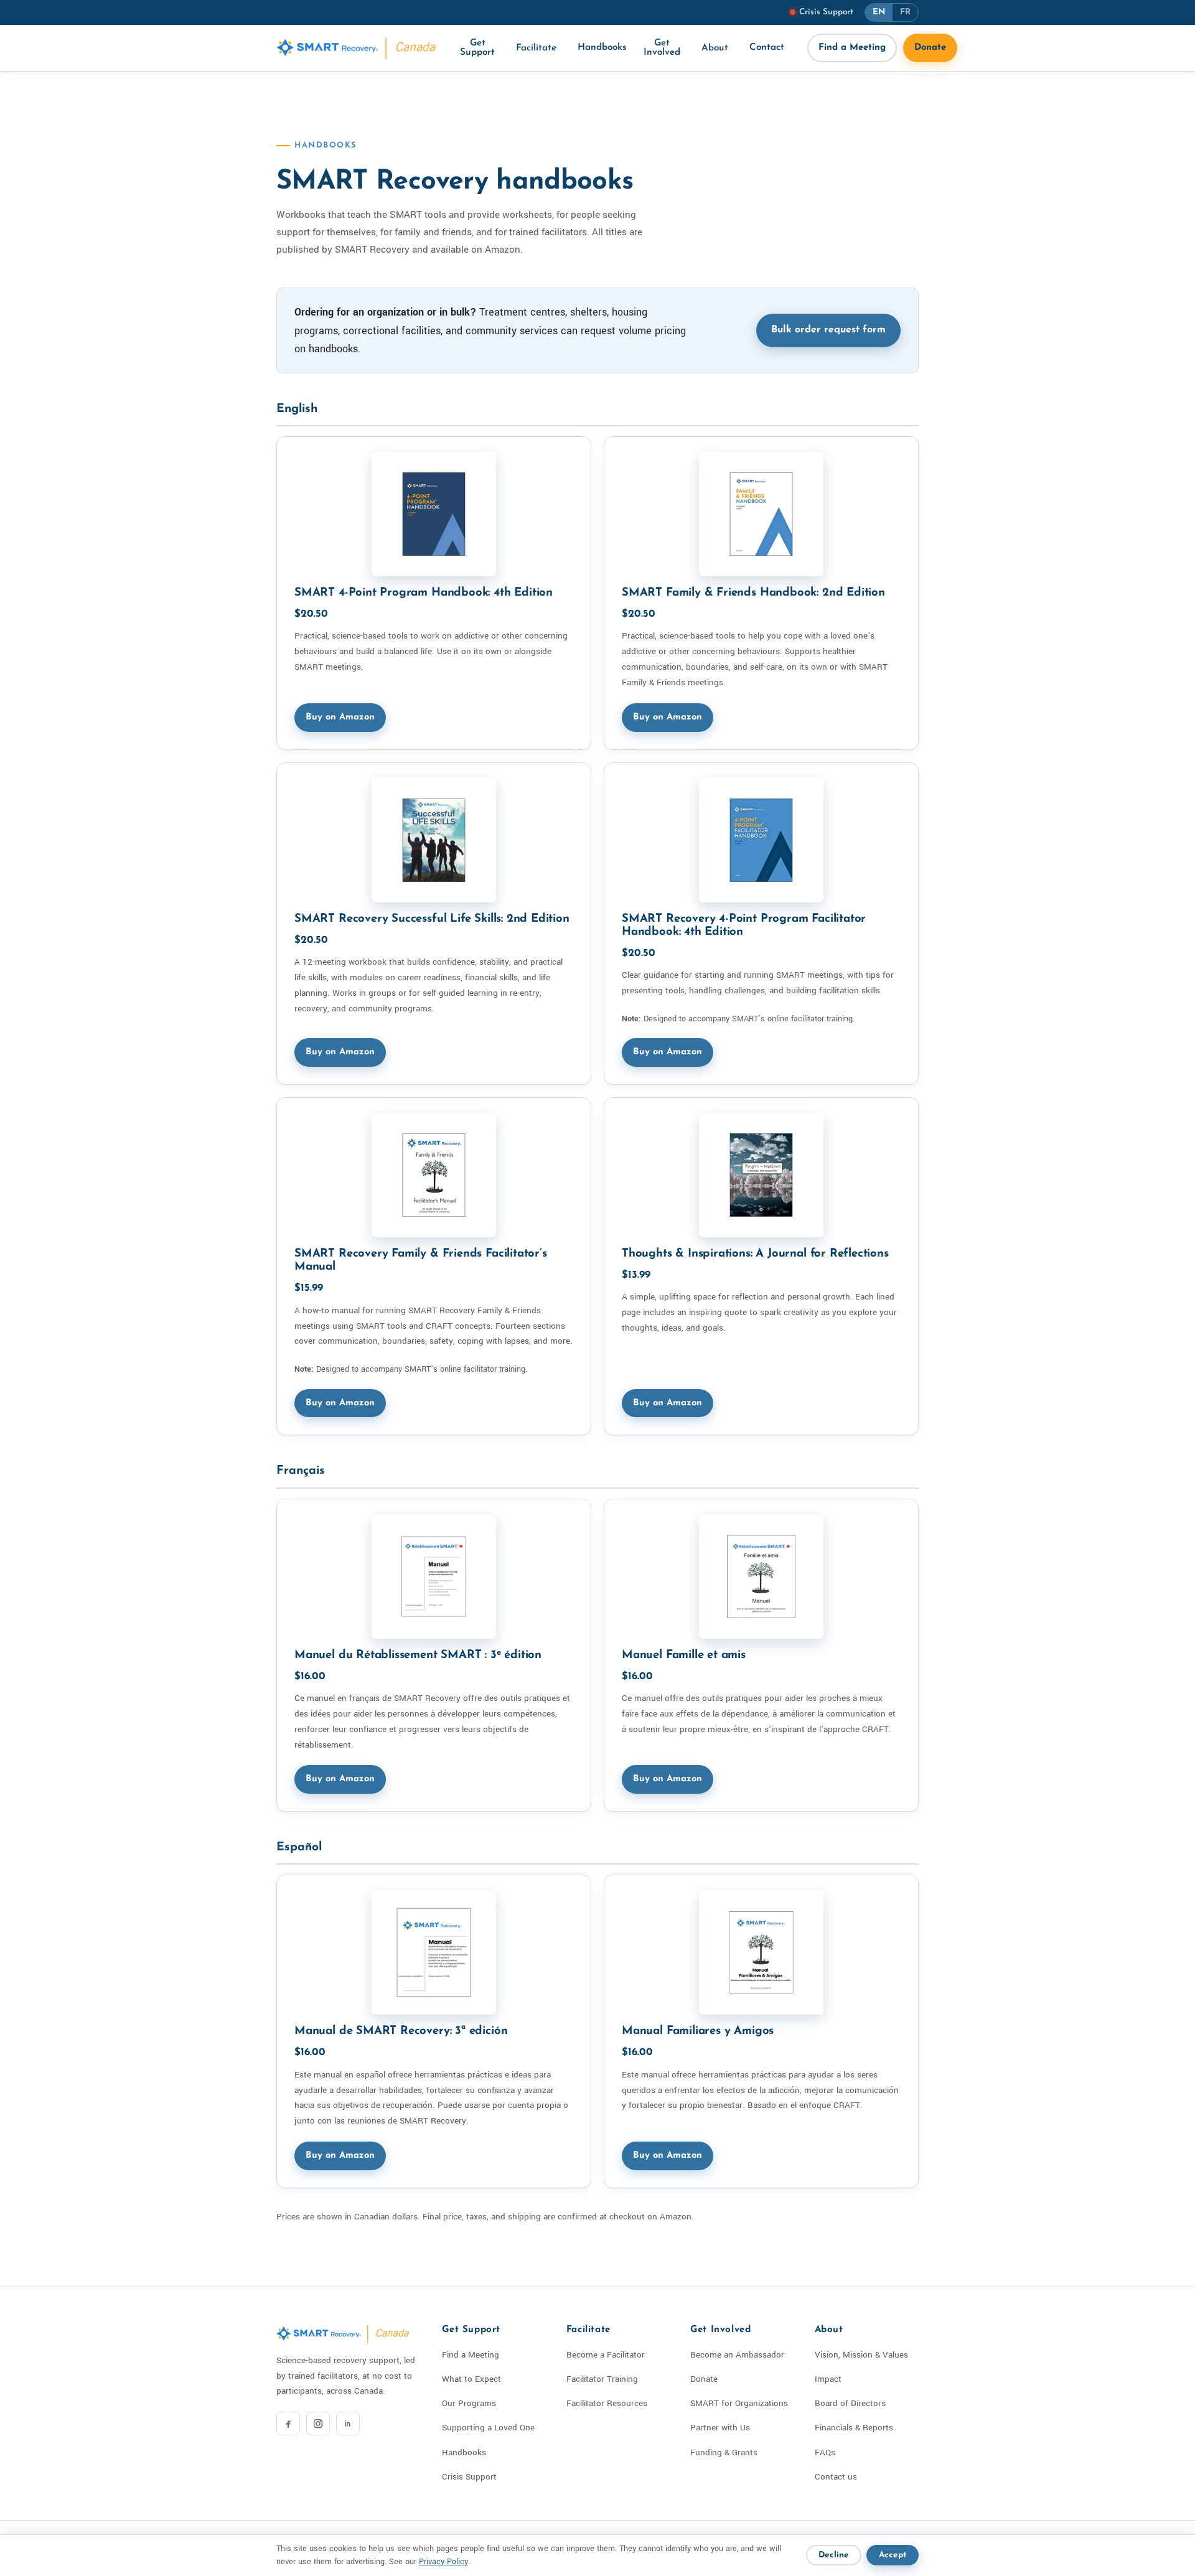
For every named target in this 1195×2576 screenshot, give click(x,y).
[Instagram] (318, 2424)
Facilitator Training (602, 2379)
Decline (834, 2555)
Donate (930, 48)
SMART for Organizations (739, 2403)
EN (879, 12)
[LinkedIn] (348, 2424)
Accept (893, 2555)
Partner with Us (720, 2428)
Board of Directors (850, 2403)
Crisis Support (469, 2477)
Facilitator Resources (607, 2403)
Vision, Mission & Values (861, 2355)
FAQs (825, 2452)
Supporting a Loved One (488, 2428)
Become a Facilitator (606, 2355)
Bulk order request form (828, 330)
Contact (767, 48)
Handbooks (602, 48)
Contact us (836, 2477)
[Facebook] (288, 2424)
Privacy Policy (443, 2562)
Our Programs (469, 2403)
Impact (828, 2379)
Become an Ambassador (737, 2355)
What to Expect (471, 2379)
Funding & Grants (724, 2452)
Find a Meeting (852, 48)
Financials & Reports (854, 2428)
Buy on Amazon (340, 717)
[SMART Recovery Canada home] (357, 48)
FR (905, 12)
